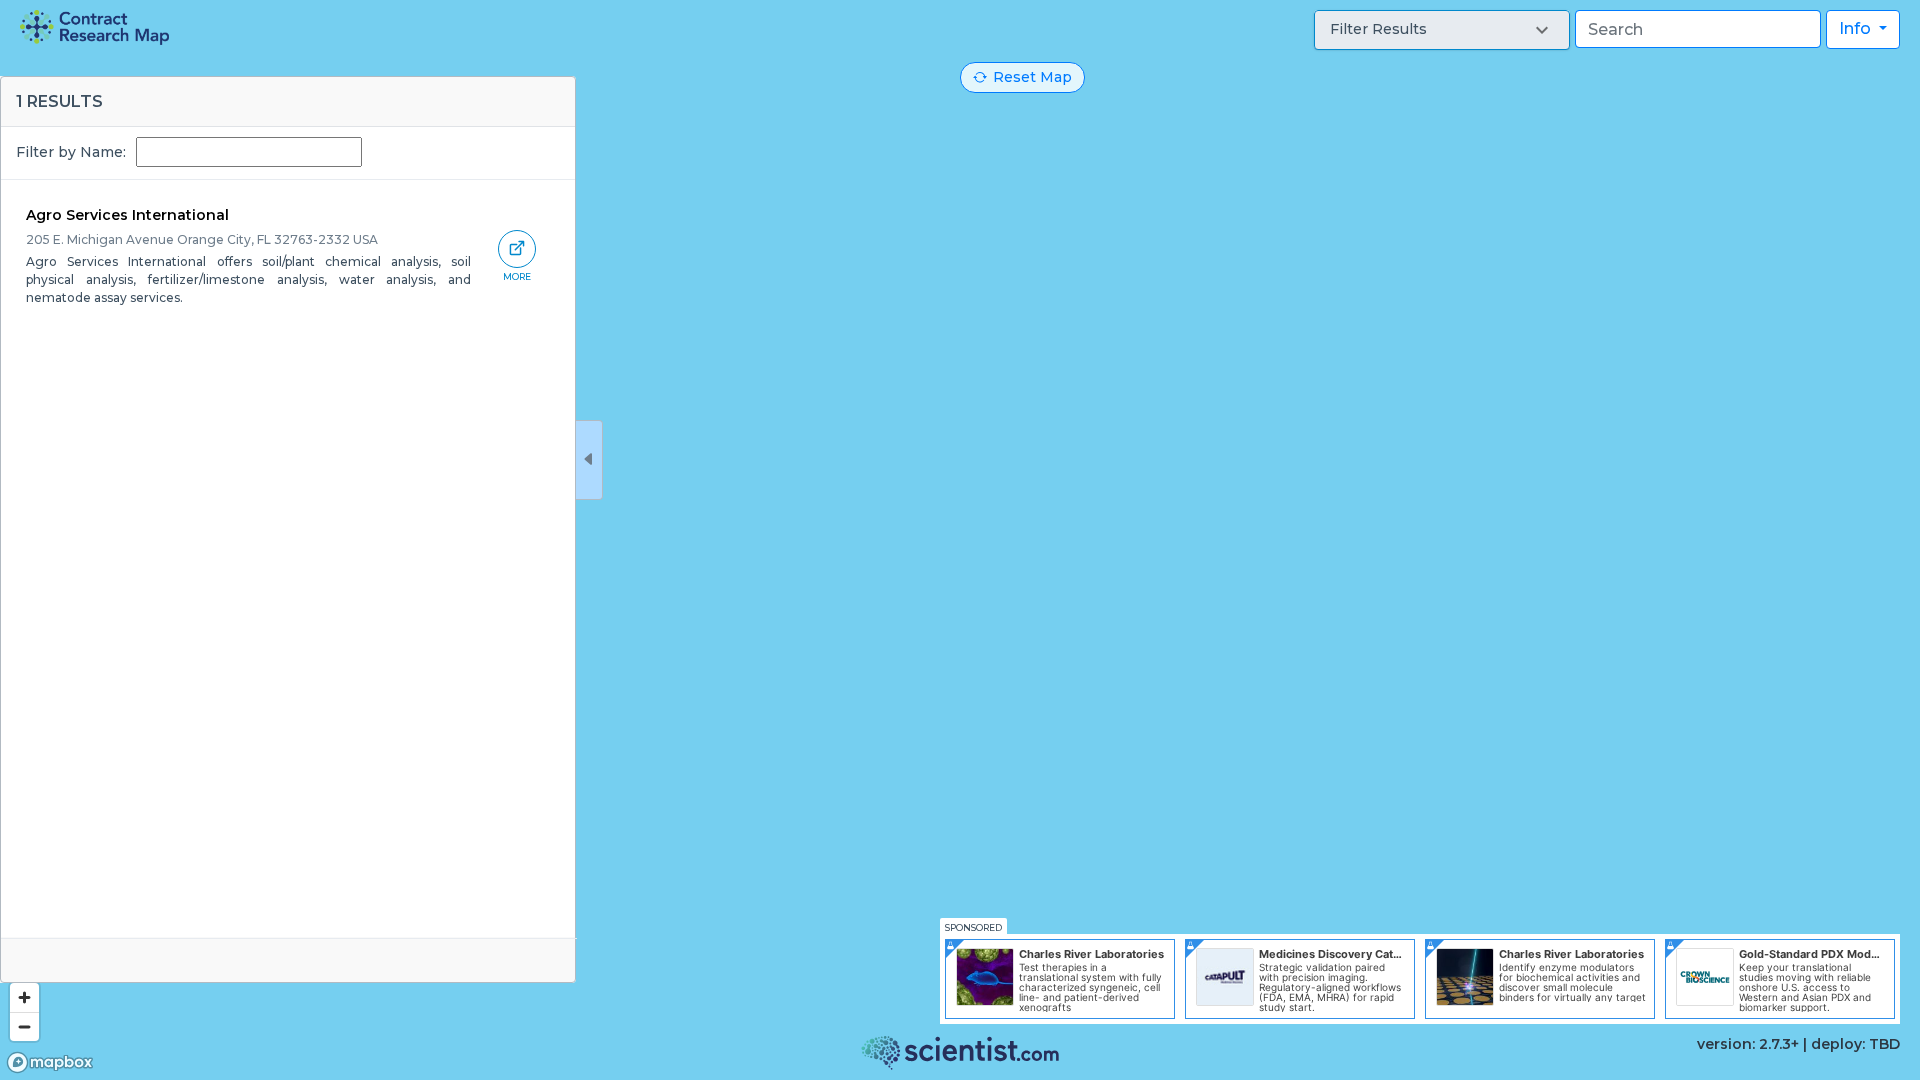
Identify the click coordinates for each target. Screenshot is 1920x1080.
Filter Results (1378, 29)
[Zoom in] (24, 997)
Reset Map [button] (1032, 77)
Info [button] (1857, 28)
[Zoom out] (24, 1026)
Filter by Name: (71, 152)
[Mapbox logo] (50, 1062)
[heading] (94, 27)
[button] (1442, 30)
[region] (960, 540)
